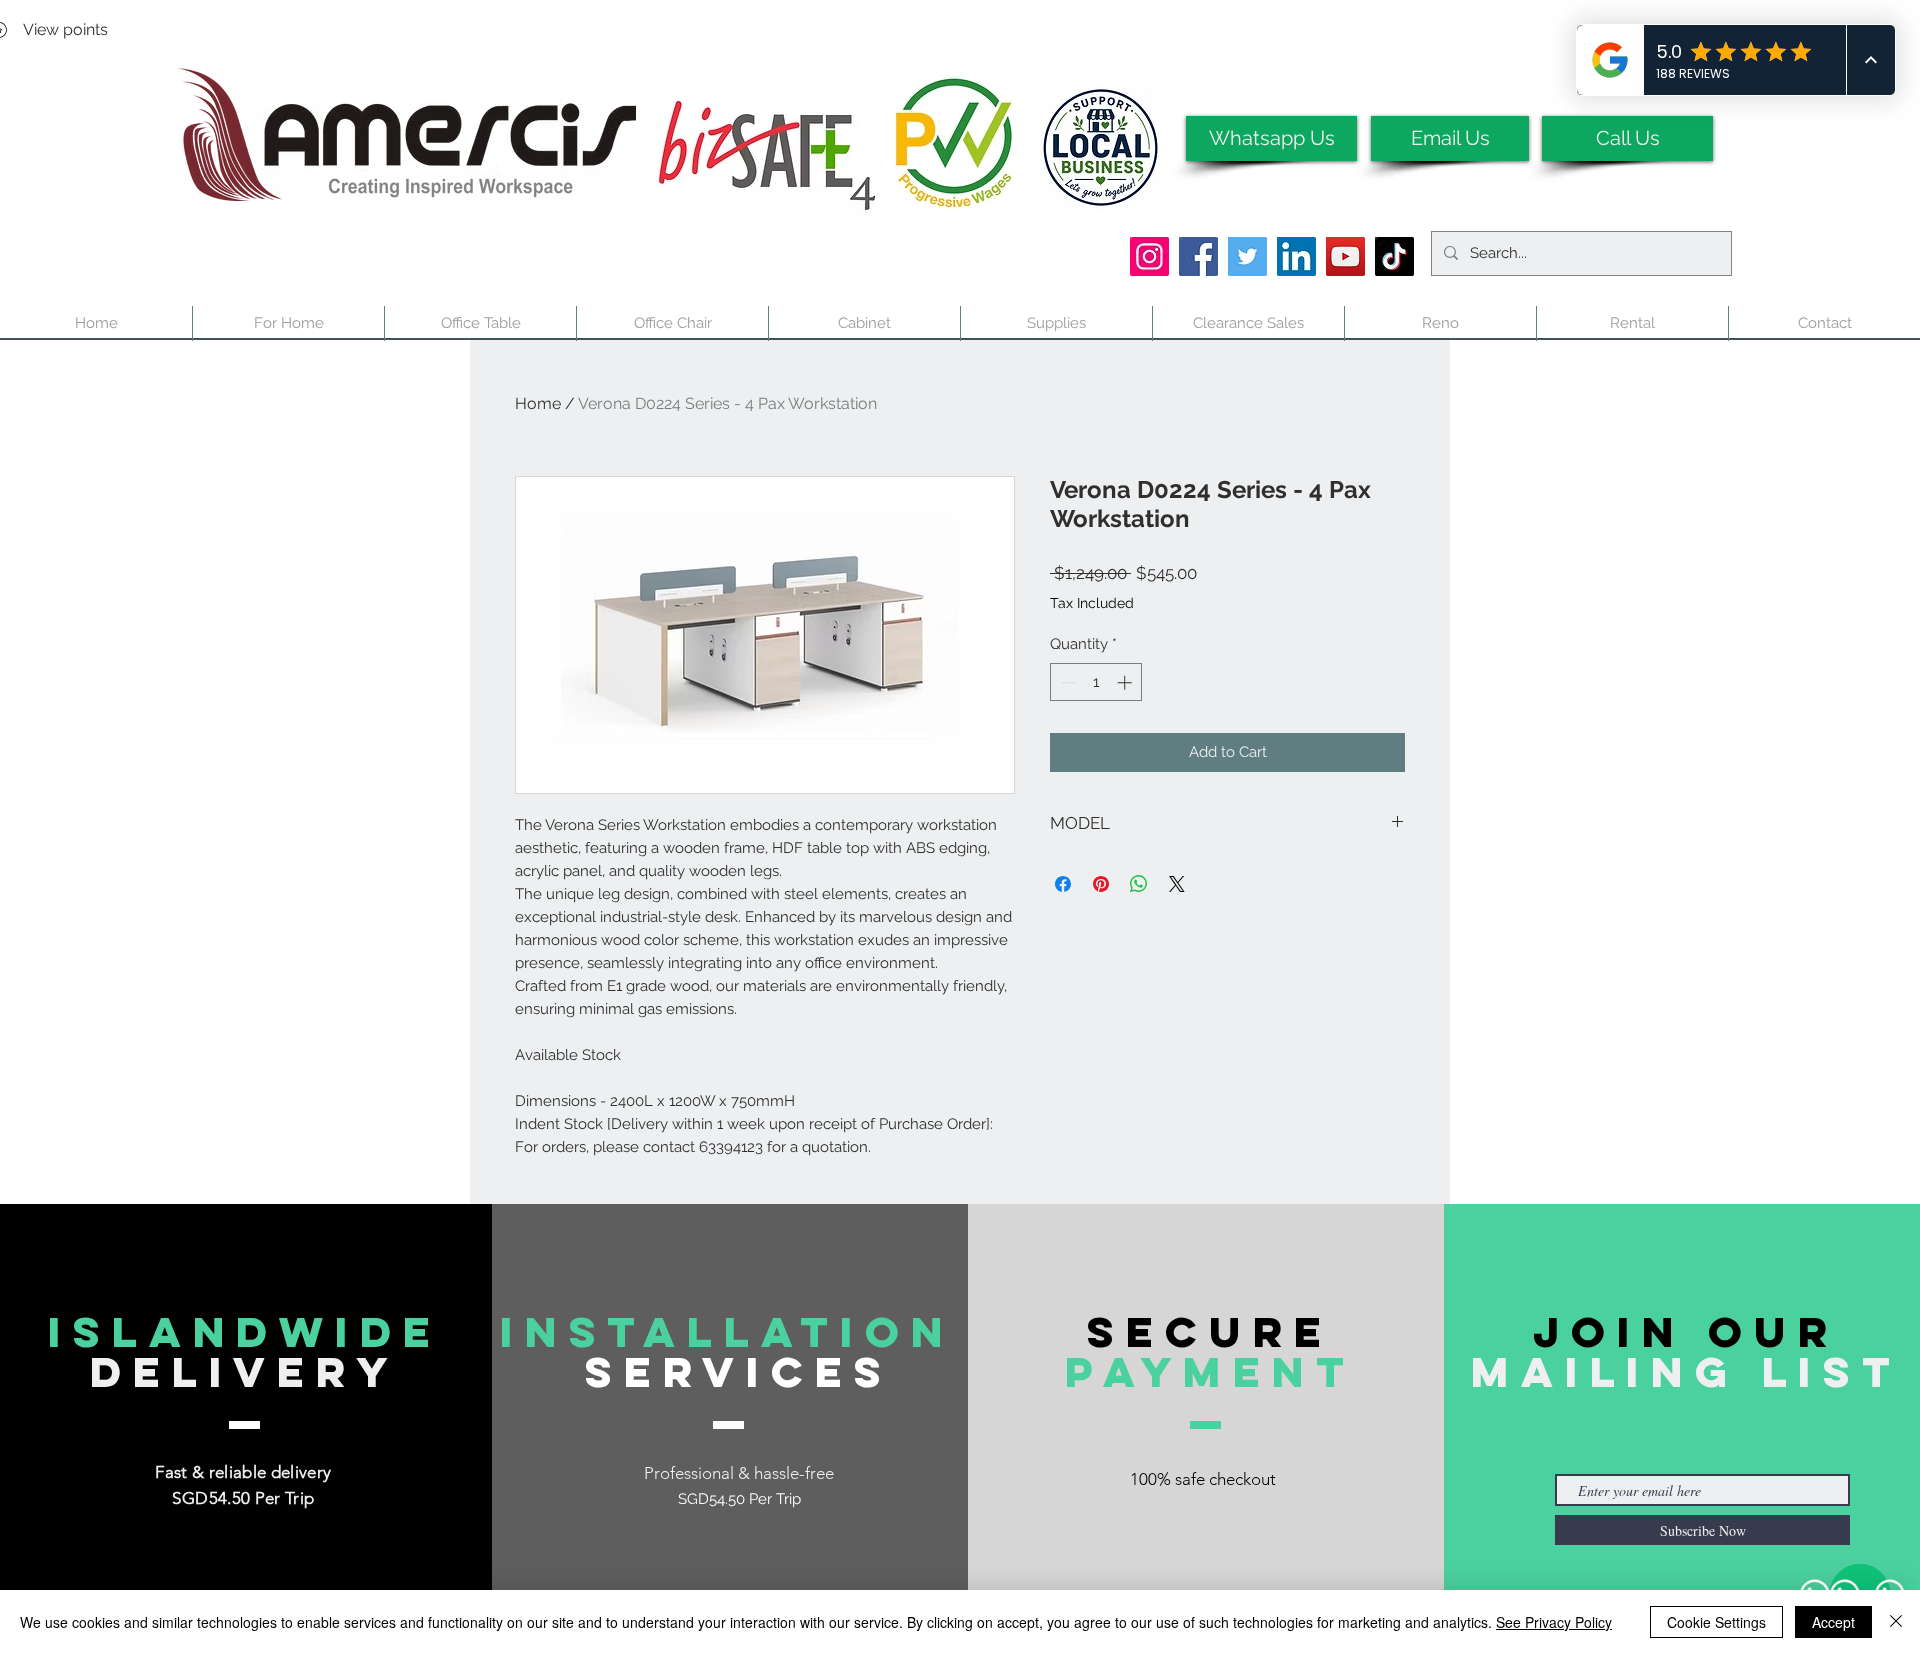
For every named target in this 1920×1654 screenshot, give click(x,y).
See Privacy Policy (1554, 1622)
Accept (1833, 1622)
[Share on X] (1177, 884)
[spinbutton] (1096, 682)
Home (538, 403)
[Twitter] (1247, 256)
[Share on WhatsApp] (1139, 884)
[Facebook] (1198, 256)
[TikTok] (1394, 256)
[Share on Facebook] (1063, 884)
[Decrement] (1066, 682)
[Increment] (1126, 682)
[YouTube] (1345, 256)
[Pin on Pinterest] (1101, 884)
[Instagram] (1149, 256)
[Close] (1896, 1622)
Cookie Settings (1716, 1622)
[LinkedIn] (1296, 256)
